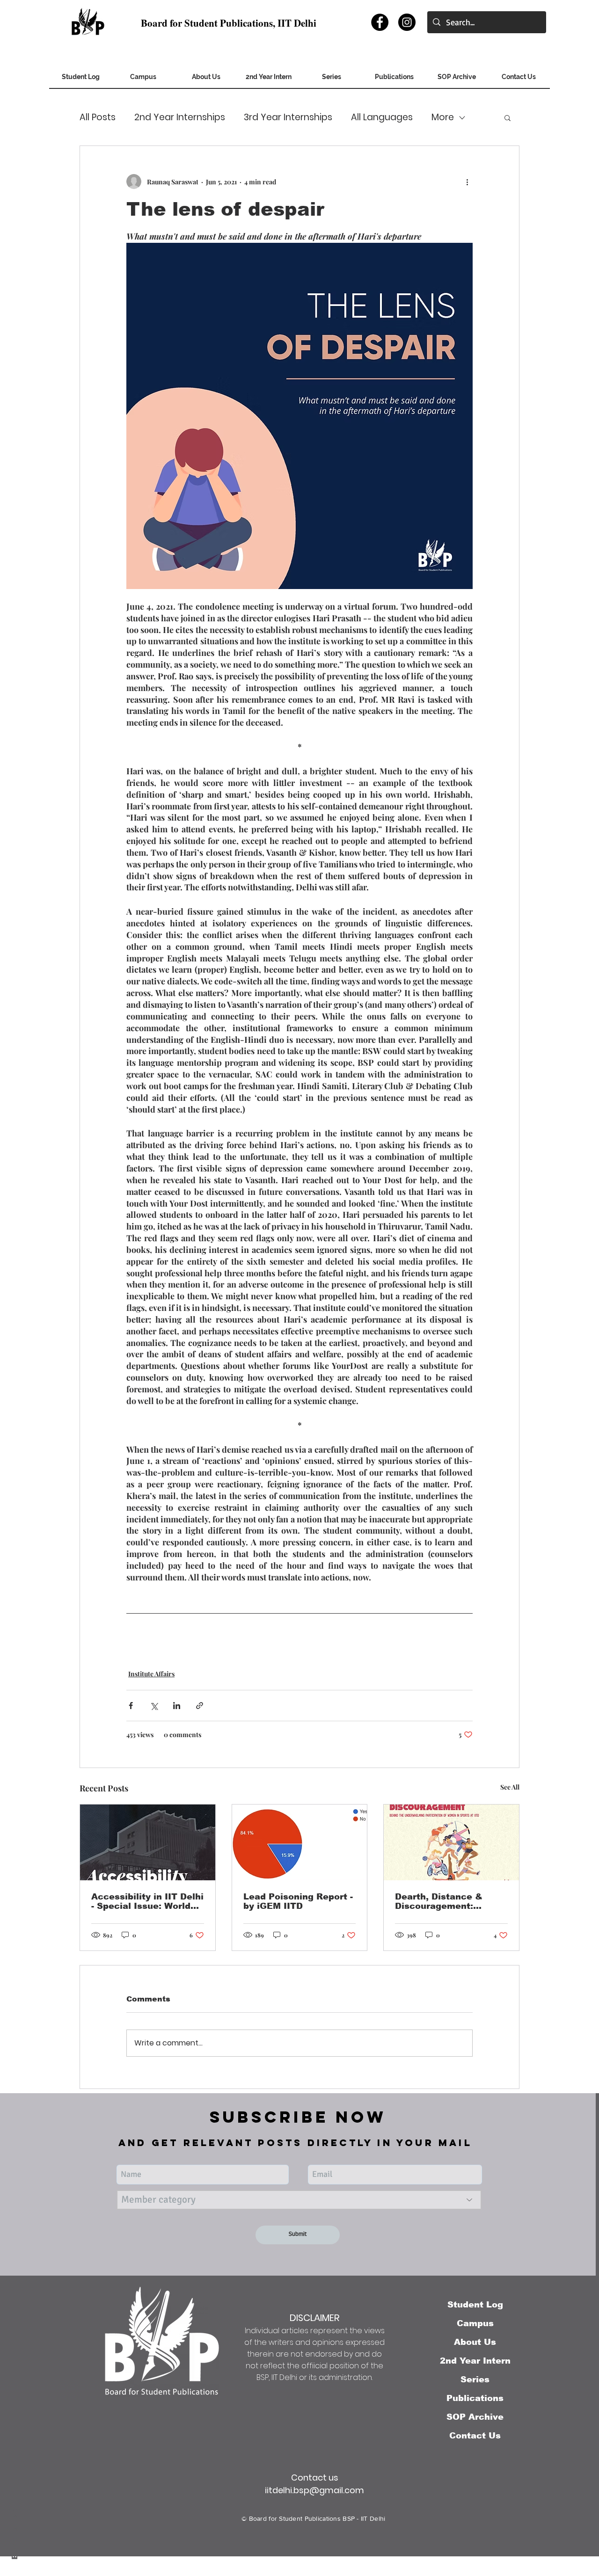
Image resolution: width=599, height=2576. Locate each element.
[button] (457, 80)
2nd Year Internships (180, 117)
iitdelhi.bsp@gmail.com (314, 2490)
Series (475, 2380)
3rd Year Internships (288, 117)
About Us (475, 2342)
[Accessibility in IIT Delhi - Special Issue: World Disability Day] (148, 1842)
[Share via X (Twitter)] (154, 1706)
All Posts (98, 117)
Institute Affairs (151, 1674)
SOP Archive (475, 2417)
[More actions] (467, 182)
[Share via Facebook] (131, 1706)
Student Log (475, 2305)
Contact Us (475, 2436)
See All (510, 1787)
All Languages (382, 117)
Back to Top (15, 2534)
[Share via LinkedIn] (177, 1706)
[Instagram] (407, 22)
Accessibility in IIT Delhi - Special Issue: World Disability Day (147, 1901)
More (443, 117)
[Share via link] (200, 1706)
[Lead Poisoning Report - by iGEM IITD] (300, 1842)
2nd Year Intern (475, 2361)
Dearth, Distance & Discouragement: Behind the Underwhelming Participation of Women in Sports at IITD (449, 1901)
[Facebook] (380, 22)
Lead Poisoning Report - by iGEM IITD (298, 1901)
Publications (475, 2398)
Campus (475, 2323)
